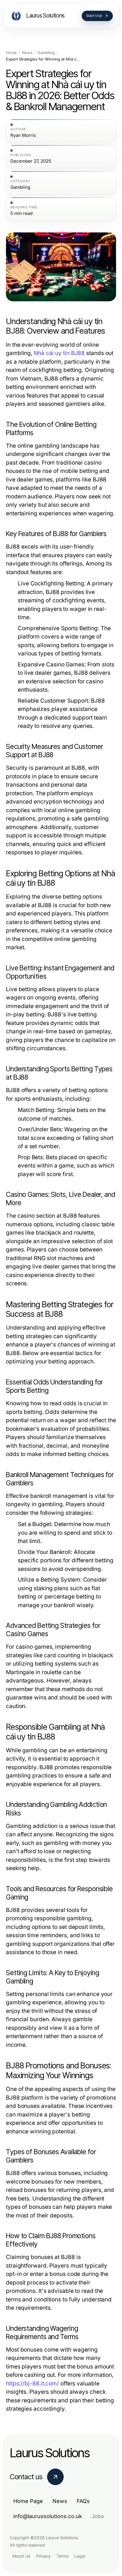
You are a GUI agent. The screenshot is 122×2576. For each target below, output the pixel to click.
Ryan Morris (23, 135)
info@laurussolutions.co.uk (48, 2516)
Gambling (46, 53)
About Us (21, 2556)
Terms (62, 2556)
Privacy (43, 2556)
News (27, 53)
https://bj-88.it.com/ (32, 2383)
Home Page (28, 2501)
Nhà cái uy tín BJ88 (59, 353)
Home (11, 53)
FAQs (83, 2501)
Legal (80, 2556)
